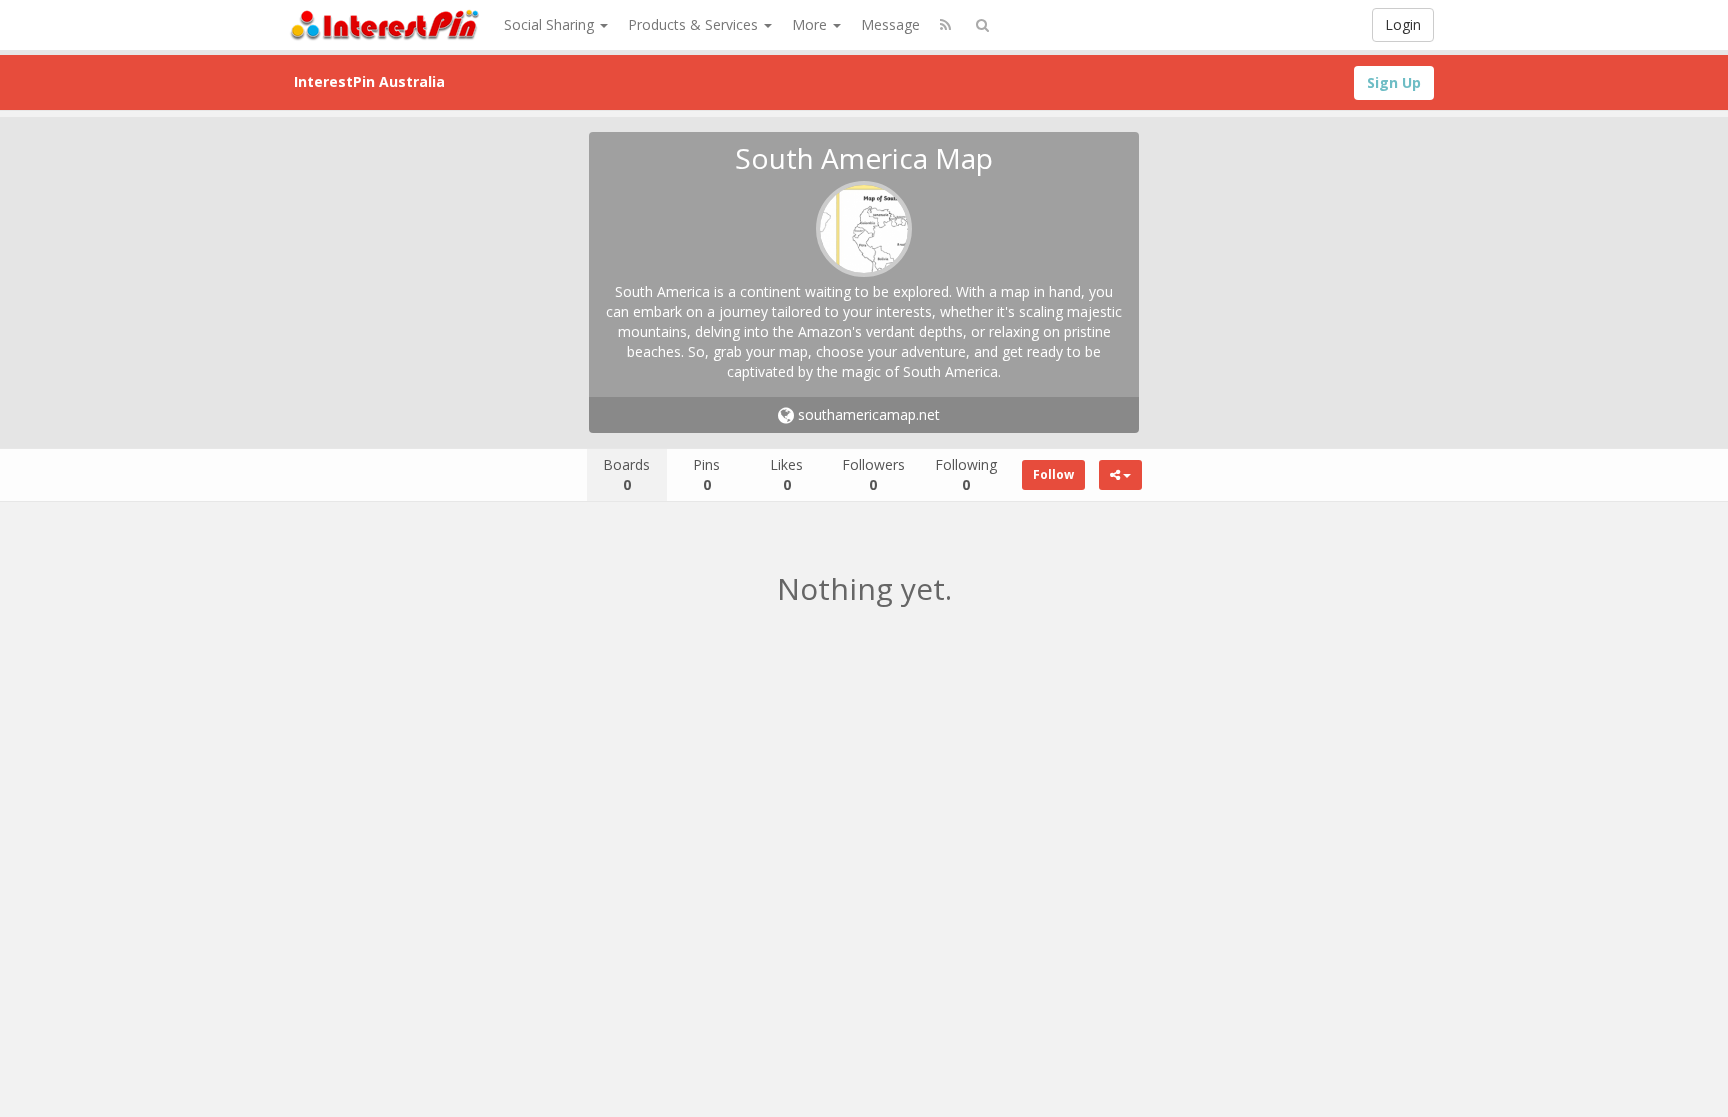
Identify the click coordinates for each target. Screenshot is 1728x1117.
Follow (1053, 474)
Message (890, 24)
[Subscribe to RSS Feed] (945, 25)
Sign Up (1394, 82)
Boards (626, 474)
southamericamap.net (867, 414)
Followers (873, 474)
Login (1403, 24)
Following (966, 474)
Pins (706, 474)
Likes (786, 474)
